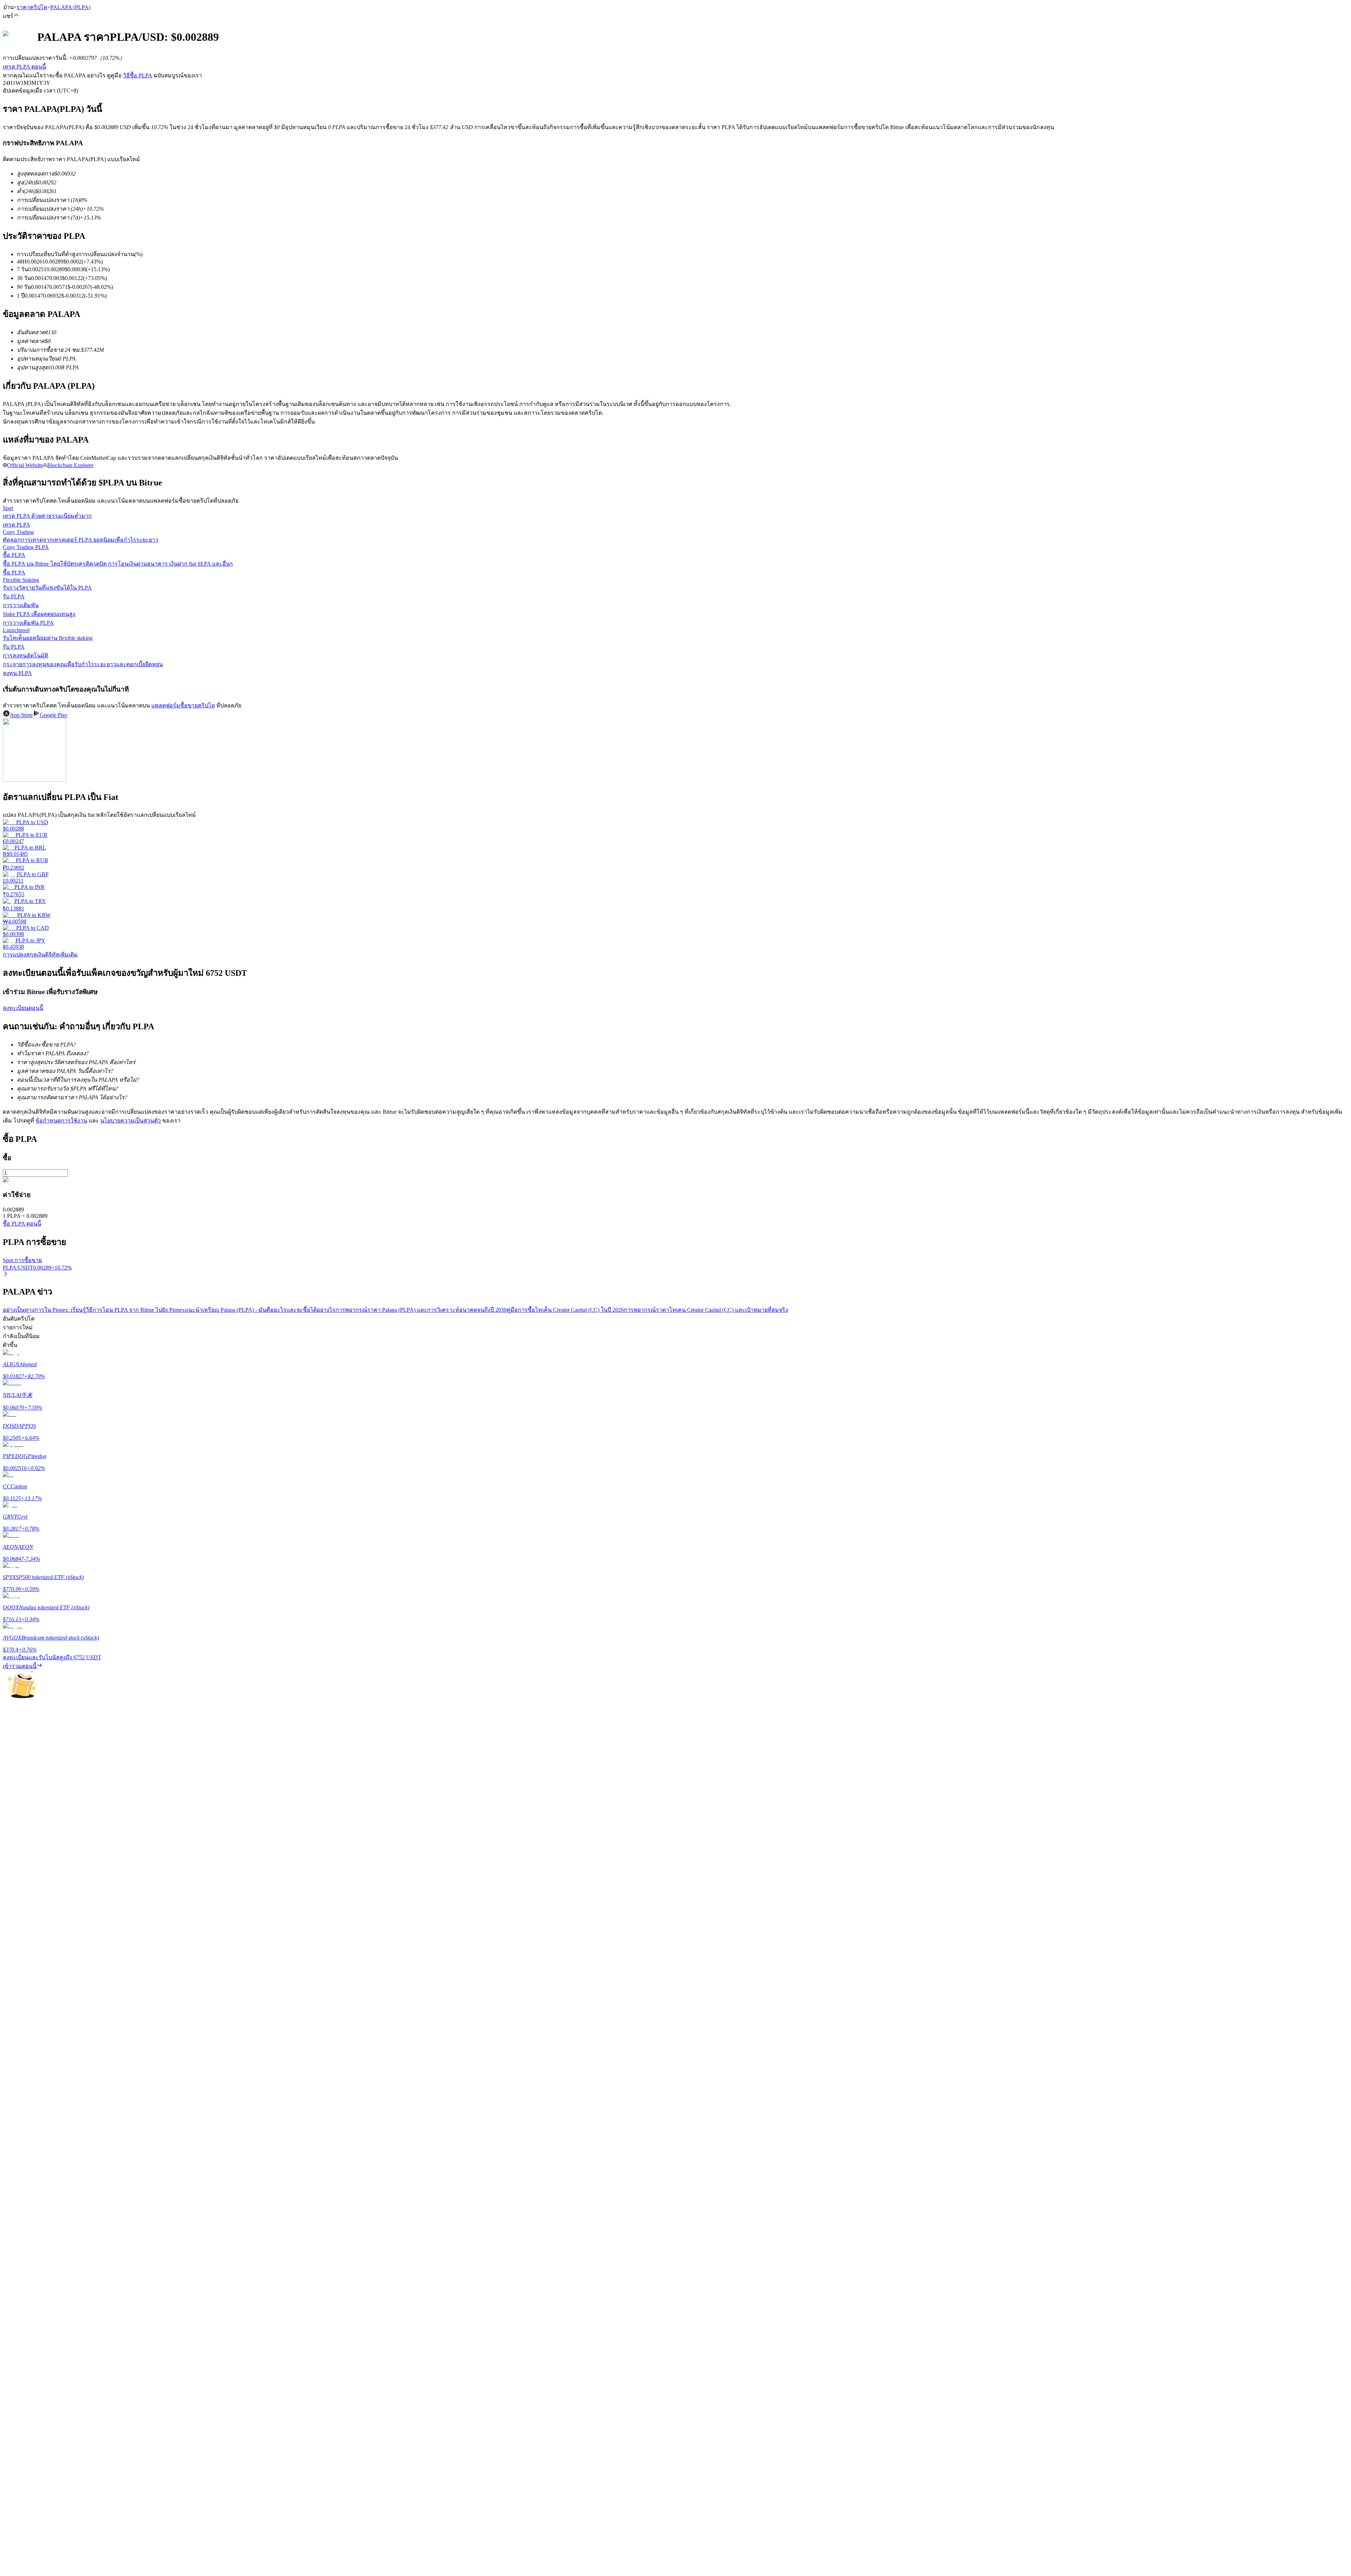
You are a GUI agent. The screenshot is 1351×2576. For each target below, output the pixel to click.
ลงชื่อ (33, 2124)
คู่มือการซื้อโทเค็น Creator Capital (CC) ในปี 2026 (565, 1310)
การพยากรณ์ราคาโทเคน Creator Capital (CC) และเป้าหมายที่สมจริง (706, 1310)
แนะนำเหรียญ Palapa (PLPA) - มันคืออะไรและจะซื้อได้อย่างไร (260, 1310)
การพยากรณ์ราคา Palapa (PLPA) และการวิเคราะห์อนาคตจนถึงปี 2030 (421, 1310)
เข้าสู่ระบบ (16, 2123)
